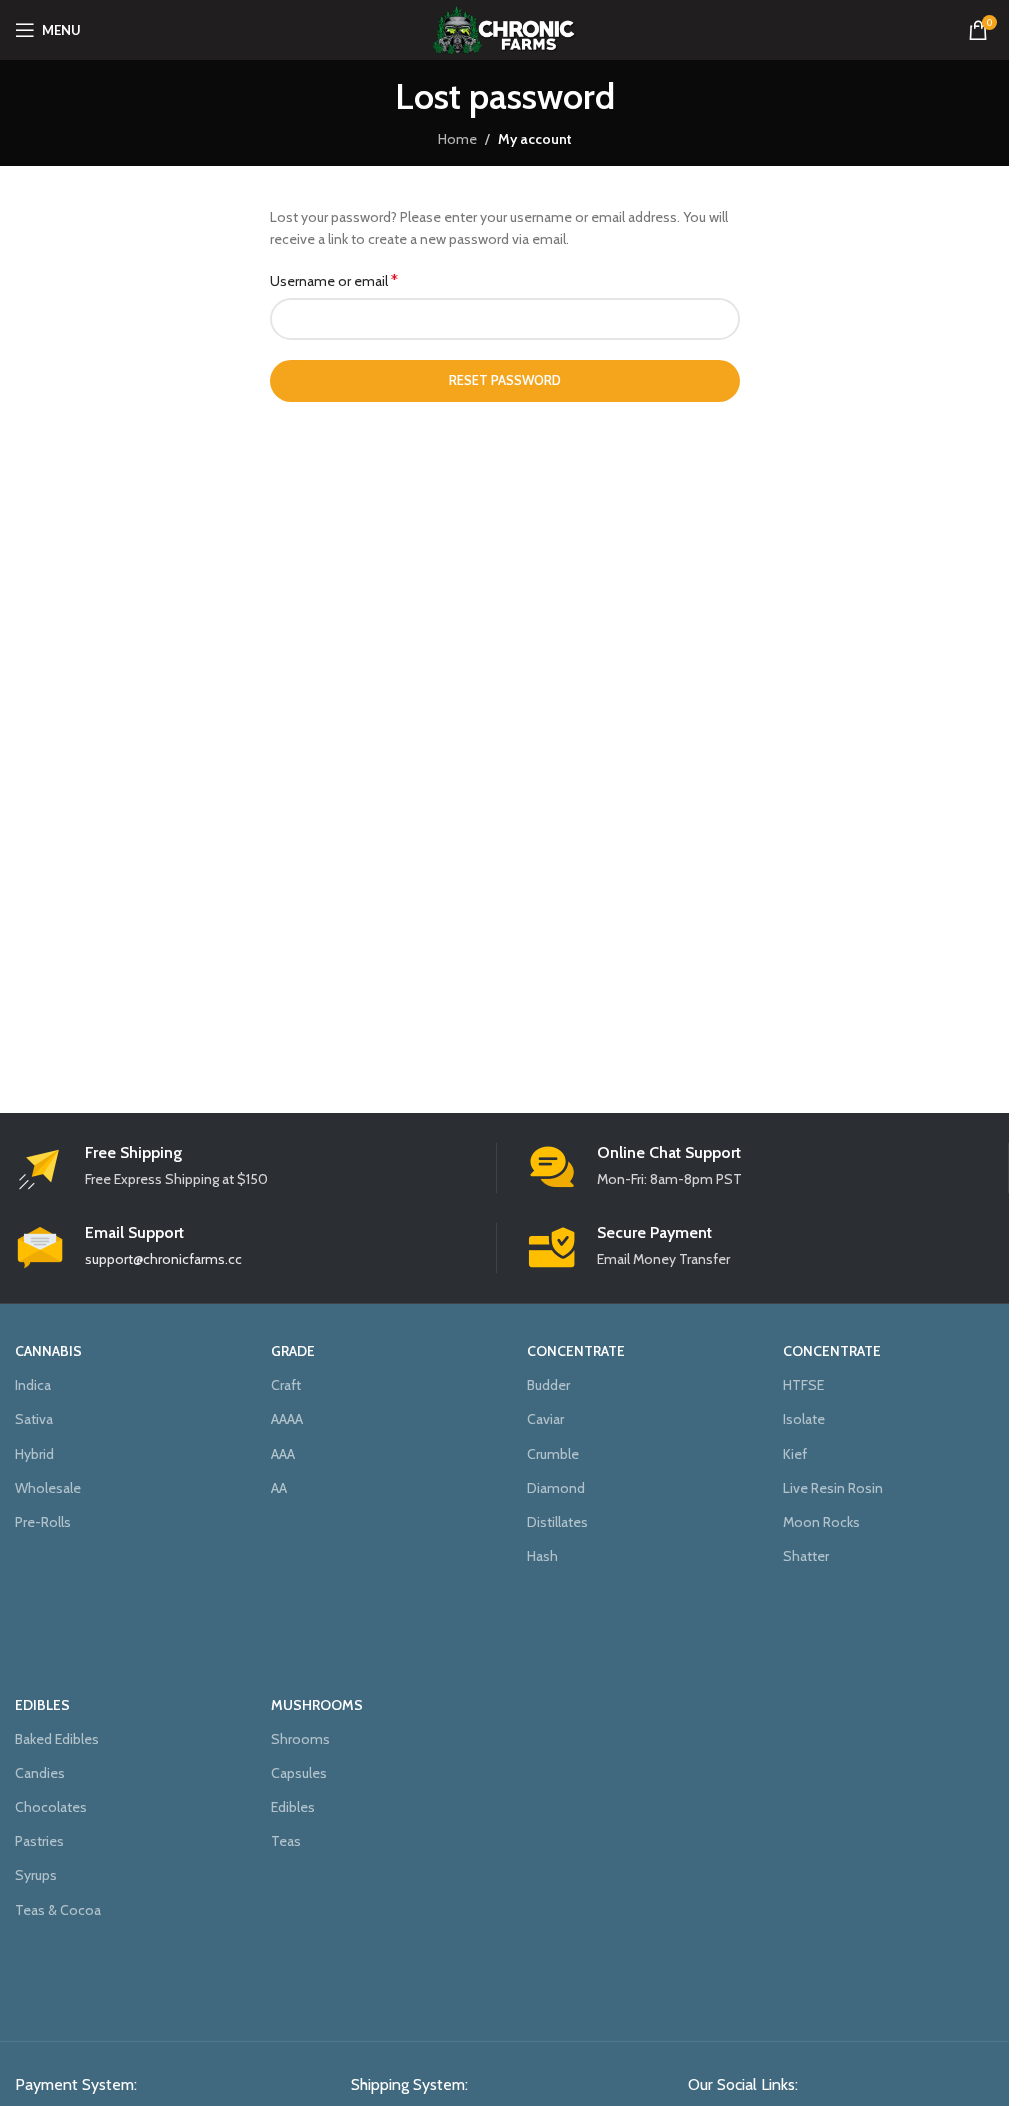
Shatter (806, 1556)
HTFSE (803, 1385)
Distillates (557, 1522)
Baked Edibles (57, 1739)
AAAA (287, 1419)
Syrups (36, 1875)
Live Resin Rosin (833, 1488)
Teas (286, 1841)
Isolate (804, 1419)
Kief (795, 1454)
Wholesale (48, 1488)
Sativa (34, 1419)
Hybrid (34, 1454)
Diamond (556, 1488)
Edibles (293, 1807)
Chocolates (51, 1807)
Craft (286, 1385)
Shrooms (300, 1739)
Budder (548, 1385)
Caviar (545, 1419)
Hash (542, 1556)
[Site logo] (504, 28)
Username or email (334, 280)
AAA (283, 1454)
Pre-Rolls (43, 1522)
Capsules (299, 1773)
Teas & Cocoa (58, 1910)
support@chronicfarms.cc (163, 1259)
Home (457, 139)
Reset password (505, 380)
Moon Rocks (821, 1522)
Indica (33, 1385)
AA (279, 1488)
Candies (40, 1773)
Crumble (553, 1454)
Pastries (39, 1841)
